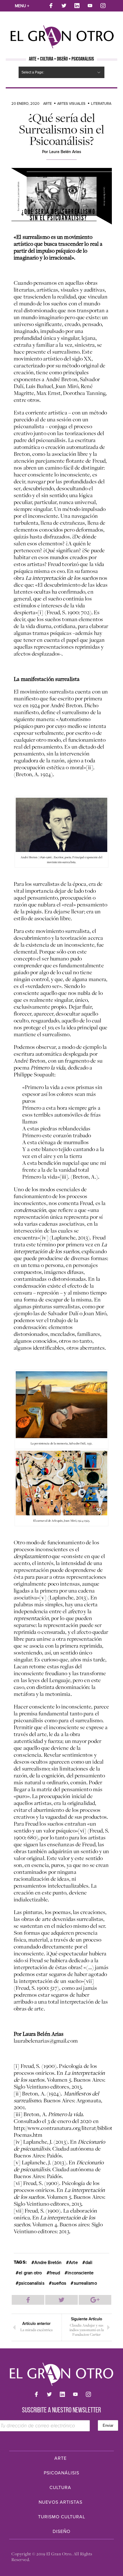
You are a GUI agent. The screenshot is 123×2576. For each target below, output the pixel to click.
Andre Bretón (48, 2263)
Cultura (60, 2488)
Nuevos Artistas (60, 2502)
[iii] (64, 1177)
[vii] (89, 1981)
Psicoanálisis (61, 2473)
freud (55, 2273)
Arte (47, 104)
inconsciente (81, 2273)
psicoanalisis (31, 2283)
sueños (59, 2283)
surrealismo (85, 2283)
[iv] (44, 1237)
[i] (40, 612)
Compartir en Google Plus (95, 2300)
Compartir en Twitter (61, 2300)
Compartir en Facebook (28, 2300)
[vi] (82, 1831)
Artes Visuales (71, 104)
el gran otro (30, 2273)
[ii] (90, 767)
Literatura (101, 104)
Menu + (22, 6)
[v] (43, 1597)
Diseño (61, 2532)
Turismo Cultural (62, 2517)
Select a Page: (33, 72)
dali (89, 2263)
